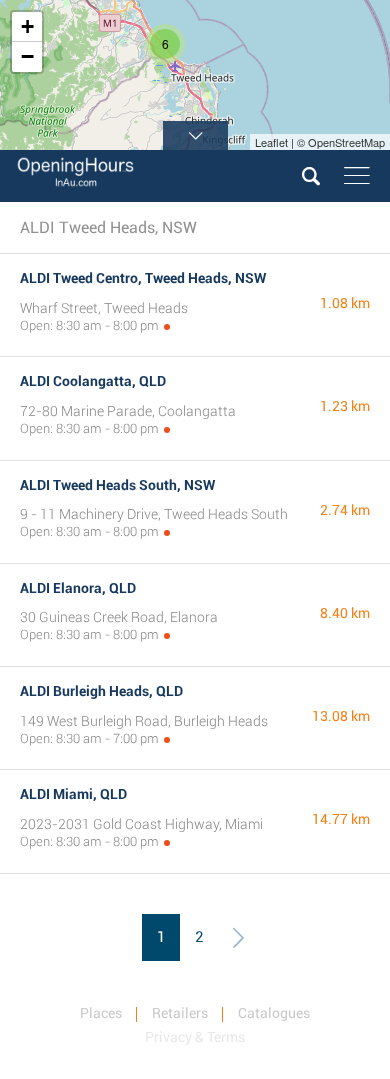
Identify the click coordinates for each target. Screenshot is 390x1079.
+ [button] (27, 26)
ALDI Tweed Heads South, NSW (117, 485)
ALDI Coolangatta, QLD (93, 381)
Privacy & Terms (195, 1037)
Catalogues (274, 1013)
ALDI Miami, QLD (73, 794)
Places (101, 1013)
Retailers (180, 1013)
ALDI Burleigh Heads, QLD (101, 691)
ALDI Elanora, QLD (78, 588)
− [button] (27, 56)
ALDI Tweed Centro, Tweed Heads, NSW (143, 278)
